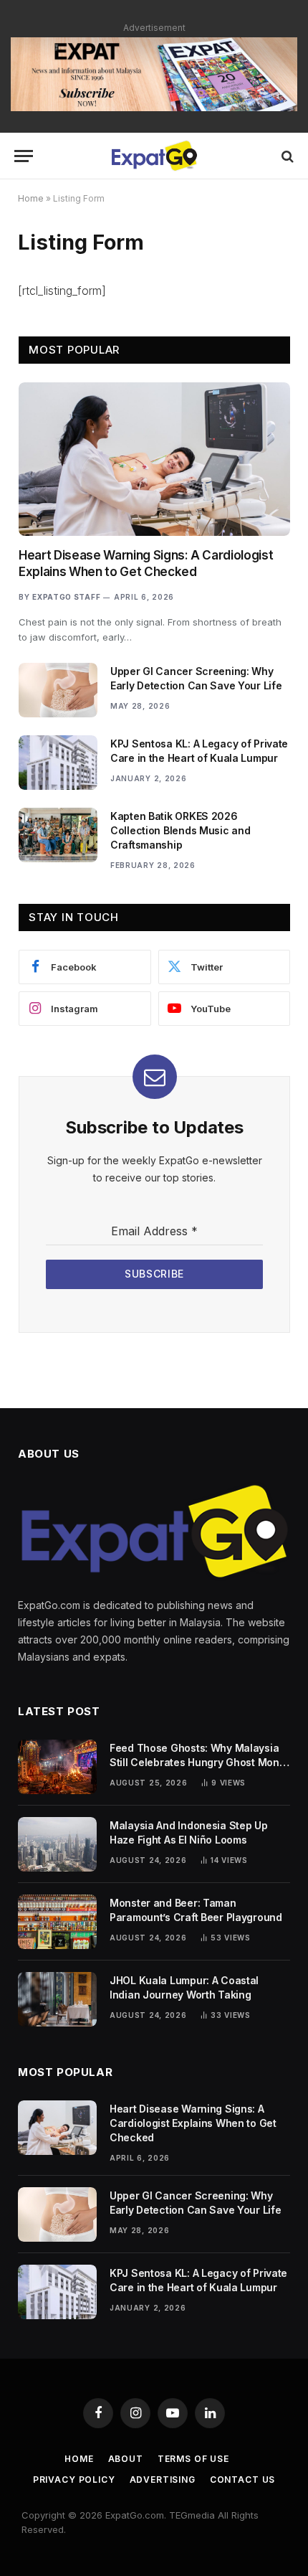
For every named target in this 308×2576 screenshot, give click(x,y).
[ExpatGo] (154, 156)
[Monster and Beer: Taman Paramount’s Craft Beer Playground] (57, 1922)
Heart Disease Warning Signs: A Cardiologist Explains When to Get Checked (193, 2123)
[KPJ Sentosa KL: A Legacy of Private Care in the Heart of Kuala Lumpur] (58, 763)
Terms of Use (193, 2459)
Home (31, 198)
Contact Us (242, 2480)
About (126, 2459)
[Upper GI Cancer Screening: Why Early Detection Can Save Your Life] (58, 690)
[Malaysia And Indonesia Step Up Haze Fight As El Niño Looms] (57, 1844)
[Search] (286, 156)
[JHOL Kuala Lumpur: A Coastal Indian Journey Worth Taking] (57, 1999)
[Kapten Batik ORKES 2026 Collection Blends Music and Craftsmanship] (58, 835)
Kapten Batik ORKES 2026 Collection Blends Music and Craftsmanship (180, 830)
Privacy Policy (74, 2480)
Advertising (163, 2480)
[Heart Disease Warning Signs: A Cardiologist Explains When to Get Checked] (154, 459)
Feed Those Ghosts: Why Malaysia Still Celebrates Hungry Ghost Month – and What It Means (199, 1762)
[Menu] (24, 156)
